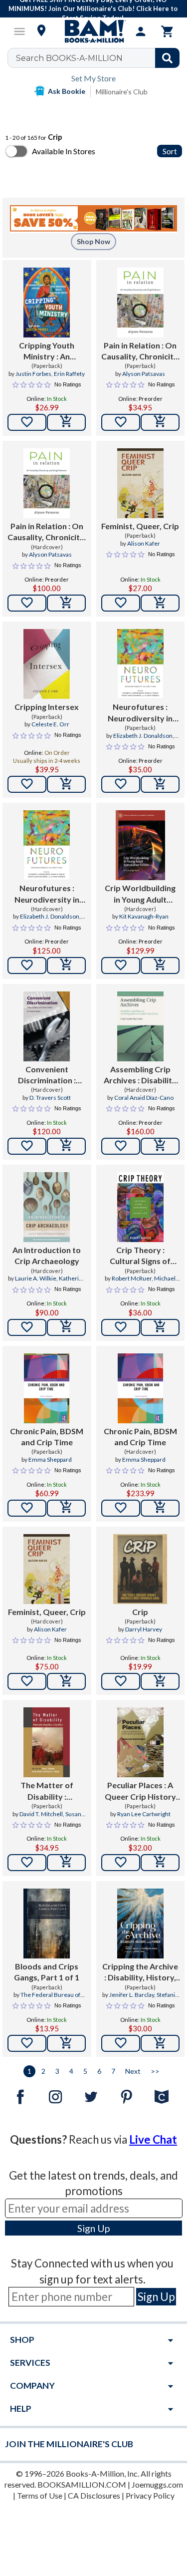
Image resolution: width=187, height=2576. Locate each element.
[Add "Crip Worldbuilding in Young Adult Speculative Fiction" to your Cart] (160, 966)
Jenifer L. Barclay (132, 1995)
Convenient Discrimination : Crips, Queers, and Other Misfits (47, 1075)
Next (133, 2071)
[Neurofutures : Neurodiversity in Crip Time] (140, 664)
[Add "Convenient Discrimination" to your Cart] (66, 1146)
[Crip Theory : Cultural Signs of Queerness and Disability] (140, 1207)
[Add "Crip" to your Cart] (160, 1681)
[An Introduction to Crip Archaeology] (47, 1207)
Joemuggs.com (157, 2484)
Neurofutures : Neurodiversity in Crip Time (140, 713)
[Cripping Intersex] (47, 664)
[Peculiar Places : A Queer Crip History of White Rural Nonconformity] (140, 1742)
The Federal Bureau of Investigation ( (50, 1999)
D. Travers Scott (50, 1098)
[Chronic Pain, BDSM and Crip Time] (47, 1388)
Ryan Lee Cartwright (144, 1814)
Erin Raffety (69, 374)
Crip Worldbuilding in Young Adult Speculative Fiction (140, 894)
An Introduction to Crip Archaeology (47, 1255)
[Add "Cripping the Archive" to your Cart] (160, 2043)
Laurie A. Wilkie (36, 1278)
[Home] (94, 31)
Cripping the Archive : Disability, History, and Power (140, 1972)
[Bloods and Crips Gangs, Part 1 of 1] (47, 1924)
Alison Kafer (144, 543)
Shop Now (93, 241)
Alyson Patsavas (144, 374)
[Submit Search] (167, 58)
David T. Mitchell (41, 1814)
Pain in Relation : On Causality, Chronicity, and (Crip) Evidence (140, 351)
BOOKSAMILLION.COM (82, 2484)
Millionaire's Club (122, 92)
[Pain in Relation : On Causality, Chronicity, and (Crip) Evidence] (140, 303)
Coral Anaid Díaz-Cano (144, 1098)
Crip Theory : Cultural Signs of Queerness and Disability (140, 1256)
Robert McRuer (132, 1278)
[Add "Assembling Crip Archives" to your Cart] (160, 1146)
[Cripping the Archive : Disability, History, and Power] (140, 1924)
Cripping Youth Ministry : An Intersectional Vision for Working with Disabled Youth (47, 351)
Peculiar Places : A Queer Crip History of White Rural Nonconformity (140, 1791)
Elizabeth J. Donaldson (143, 736)
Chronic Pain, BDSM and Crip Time (47, 1437)
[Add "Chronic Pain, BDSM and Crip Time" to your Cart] (66, 1508)
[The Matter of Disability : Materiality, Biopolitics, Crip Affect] (47, 1742)
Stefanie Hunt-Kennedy (140, 1999)
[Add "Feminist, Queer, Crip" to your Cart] (160, 603)
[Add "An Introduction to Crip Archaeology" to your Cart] (66, 1327)
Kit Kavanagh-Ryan (144, 916)
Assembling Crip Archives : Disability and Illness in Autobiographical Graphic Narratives (140, 1075)
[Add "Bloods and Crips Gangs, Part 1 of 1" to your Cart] (66, 2043)
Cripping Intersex (47, 707)
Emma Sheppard (50, 1459)
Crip (140, 1612)
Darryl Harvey (144, 1629)
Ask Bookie (67, 91)
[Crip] (140, 1569)
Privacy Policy (150, 2495)
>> (155, 2071)
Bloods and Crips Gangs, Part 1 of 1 (47, 1972)
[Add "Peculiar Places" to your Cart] (160, 1863)
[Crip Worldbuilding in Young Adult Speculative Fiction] (140, 845)
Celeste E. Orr (50, 724)
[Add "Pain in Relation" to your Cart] (160, 422)
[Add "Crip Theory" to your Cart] (160, 1327)
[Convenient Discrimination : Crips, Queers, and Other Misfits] (47, 1026)
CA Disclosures (94, 2495)
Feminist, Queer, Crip (140, 526)
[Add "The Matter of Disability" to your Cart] (66, 1863)
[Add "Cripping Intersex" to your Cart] (66, 784)
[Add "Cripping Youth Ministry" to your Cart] (66, 422)
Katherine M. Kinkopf (59, 1283)
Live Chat (153, 2139)
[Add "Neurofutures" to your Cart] (160, 784)
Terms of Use (40, 2495)
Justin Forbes (33, 374)
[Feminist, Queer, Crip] (140, 483)
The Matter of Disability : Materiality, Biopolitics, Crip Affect (47, 1791)
